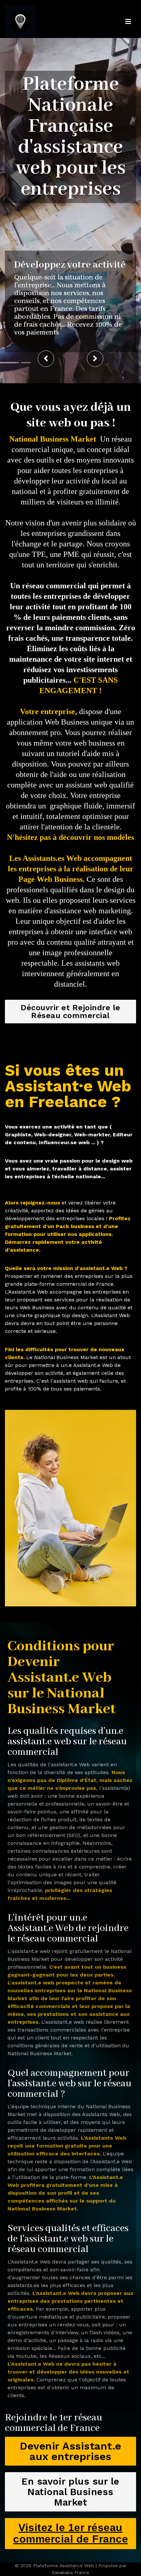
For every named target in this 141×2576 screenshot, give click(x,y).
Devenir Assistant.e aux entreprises (70, 2451)
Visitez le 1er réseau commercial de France (70, 2533)
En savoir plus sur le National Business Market (70, 2492)
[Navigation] (128, 22)
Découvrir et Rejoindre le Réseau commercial (70, 1012)
